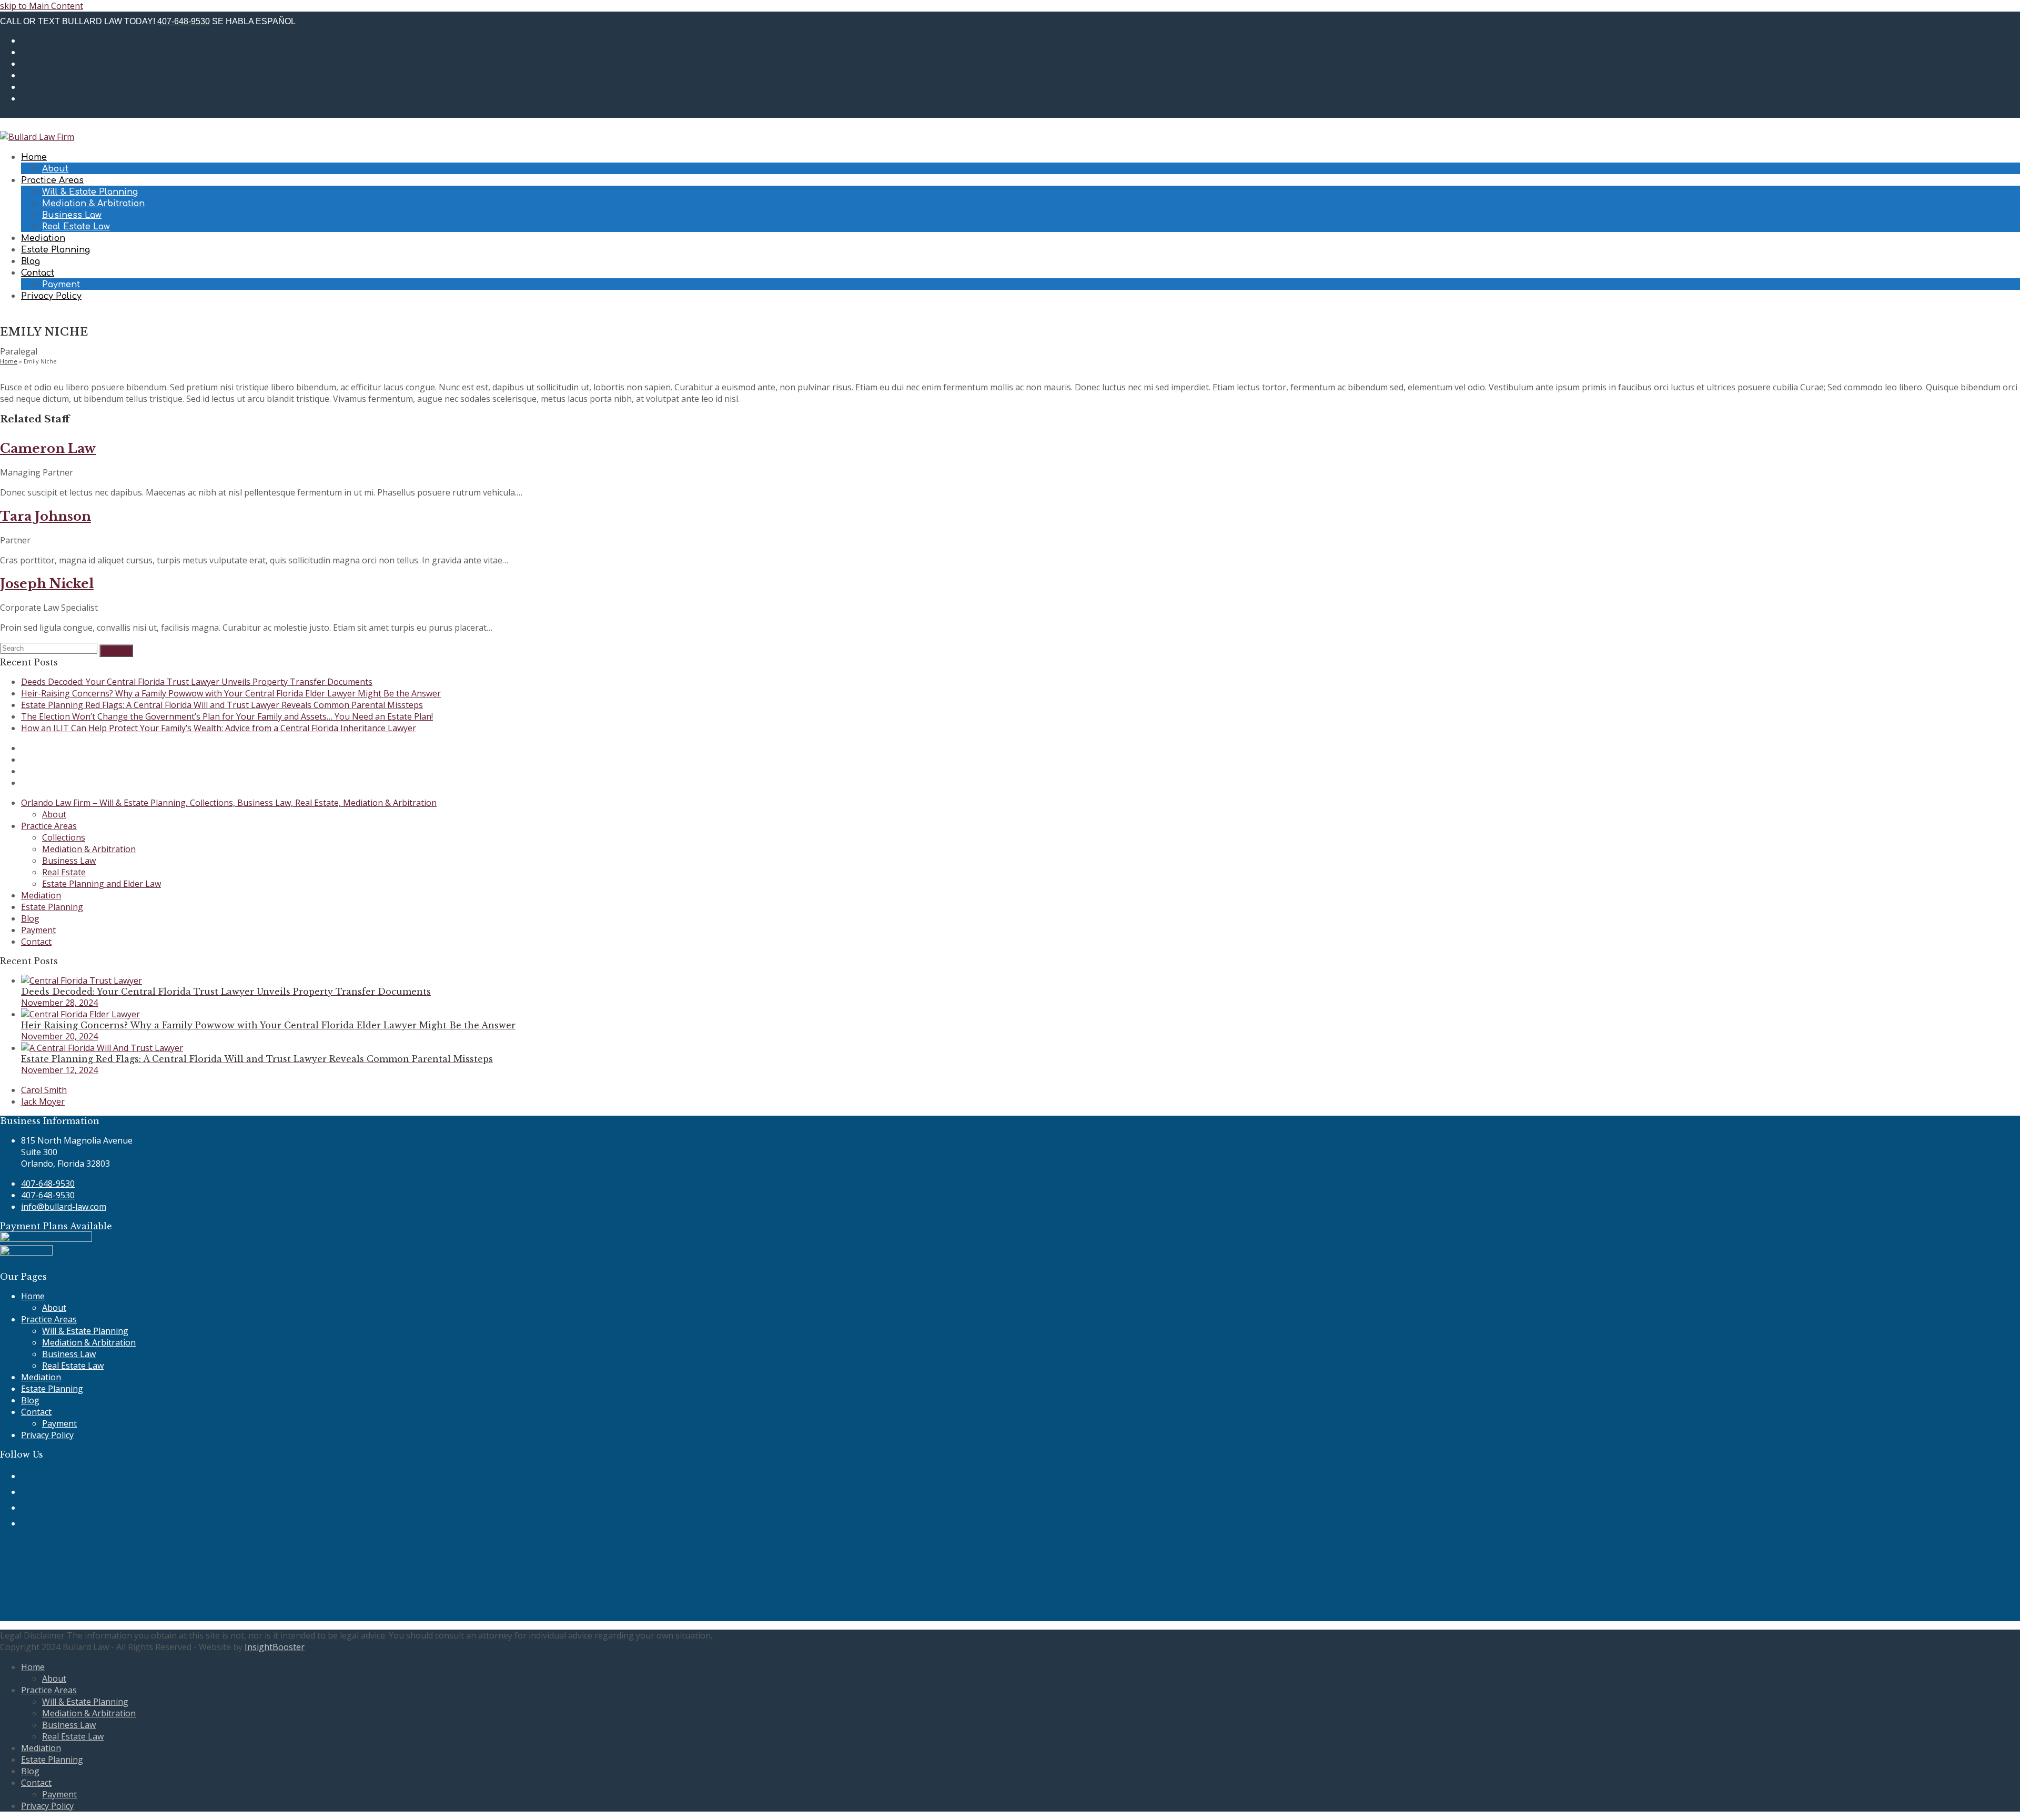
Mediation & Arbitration (89, 849)
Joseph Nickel (47, 584)
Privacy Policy (47, 1435)
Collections (64, 837)
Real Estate (64, 872)
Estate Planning (52, 907)
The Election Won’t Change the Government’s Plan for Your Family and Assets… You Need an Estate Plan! (227, 716)
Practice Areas (49, 826)
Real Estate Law (73, 1366)
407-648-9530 (184, 21)
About (54, 814)
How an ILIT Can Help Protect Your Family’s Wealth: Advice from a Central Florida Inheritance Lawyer (219, 728)
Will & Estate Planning (85, 1331)
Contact (36, 942)
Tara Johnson (46, 516)
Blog (30, 918)
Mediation (41, 895)
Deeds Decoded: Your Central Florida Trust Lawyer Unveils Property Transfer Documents (197, 682)
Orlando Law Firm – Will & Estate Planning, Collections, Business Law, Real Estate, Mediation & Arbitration (229, 803)
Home (9, 361)
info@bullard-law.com (64, 1207)
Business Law (69, 861)
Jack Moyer (43, 1101)
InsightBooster (275, 1647)
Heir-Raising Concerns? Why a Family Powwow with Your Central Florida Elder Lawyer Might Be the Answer (231, 693)
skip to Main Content (42, 6)
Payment (38, 930)
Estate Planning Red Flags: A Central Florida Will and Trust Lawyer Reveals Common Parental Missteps (222, 705)
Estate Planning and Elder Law (102, 884)
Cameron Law (48, 448)
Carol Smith (44, 1090)
